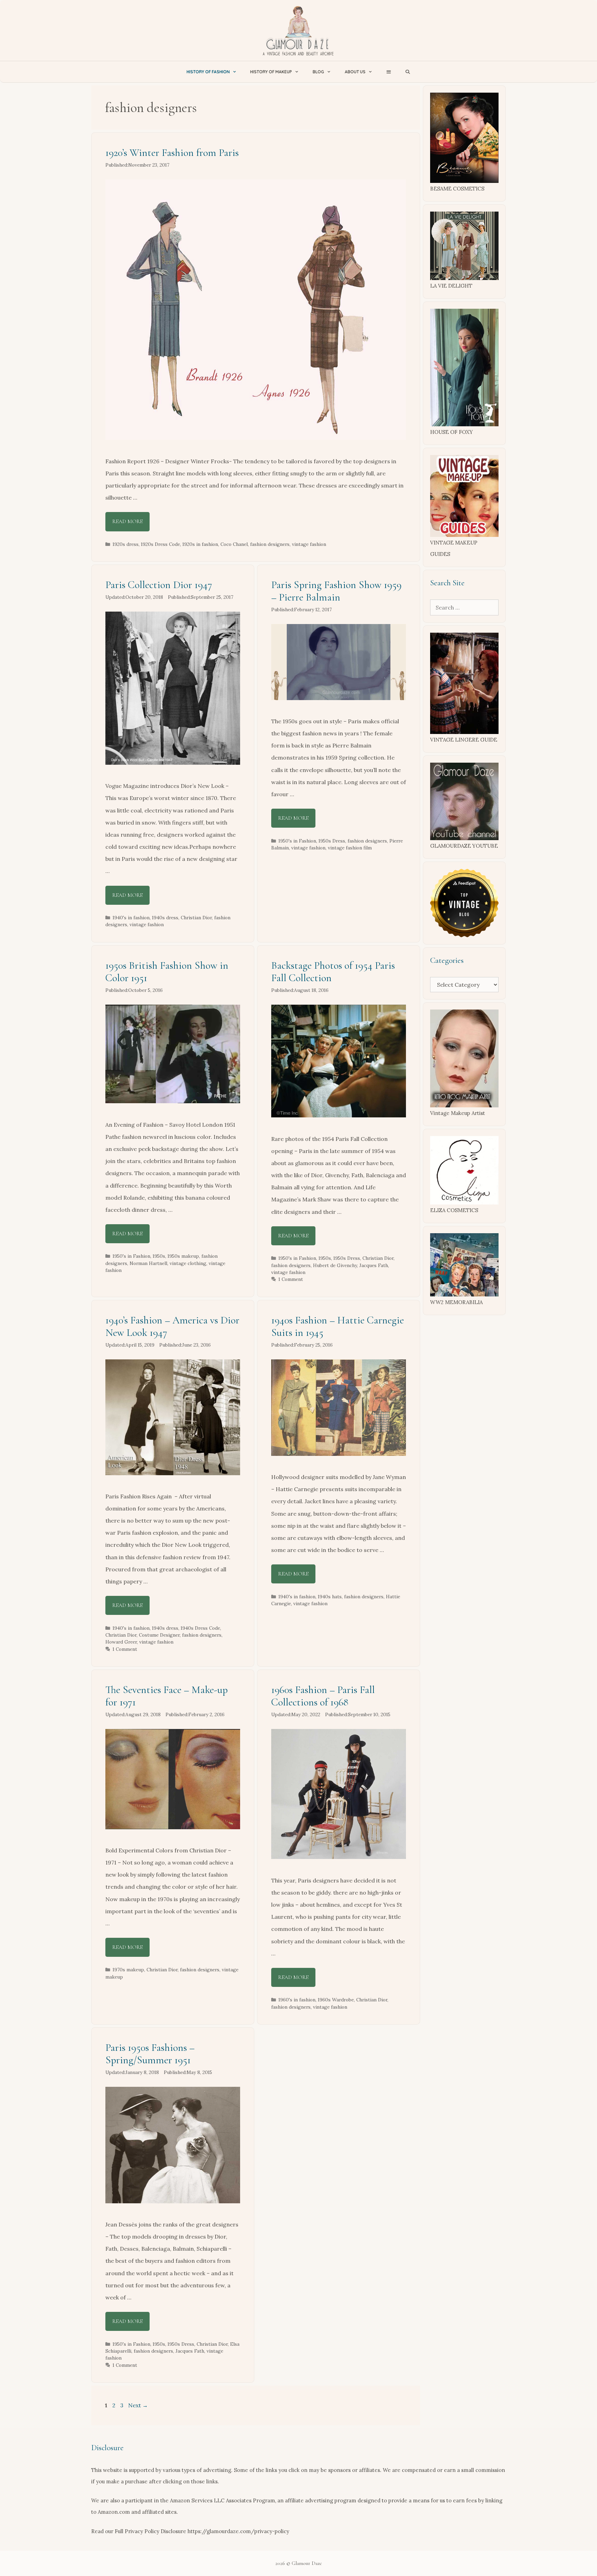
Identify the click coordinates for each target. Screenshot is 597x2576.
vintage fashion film (350, 848)
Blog (318, 72)
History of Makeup (271, 72)
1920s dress (126, 544)
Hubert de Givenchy (335, 1265)
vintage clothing (188, 1263)
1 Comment (291, 1279)
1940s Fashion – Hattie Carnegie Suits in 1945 (338, 1326)
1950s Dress (332, 841)
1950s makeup (183, 1256)
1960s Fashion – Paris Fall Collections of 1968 (323, 1696)
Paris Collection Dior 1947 (159, 585)
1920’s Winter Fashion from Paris (172, 153)
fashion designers (270, 544)
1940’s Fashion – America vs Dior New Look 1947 (172, 1326)
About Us (355, 72)
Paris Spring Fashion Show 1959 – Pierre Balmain (336, 591)
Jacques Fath (374, 1265)
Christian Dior (196, 918)
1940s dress (165, 918)
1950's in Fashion (297, 841)
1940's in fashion (131, 918)
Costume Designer (159, 1635)
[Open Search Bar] (408, 72)
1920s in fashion (200, 544)
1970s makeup (128, 1970)
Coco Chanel (234, 544)
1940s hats (330, 1597)
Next (138, 2405)
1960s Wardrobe (336, 2000)
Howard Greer (121, 1642)
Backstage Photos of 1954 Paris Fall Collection (333, 972)
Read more (127, 521)
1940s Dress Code (200, 1628)
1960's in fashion (297, 2000)
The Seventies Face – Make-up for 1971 (167, 1696)
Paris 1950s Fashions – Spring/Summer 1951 (150, 2054)
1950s (159, 1256)
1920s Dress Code (160, 544)
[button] (388, 72)
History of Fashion (208, 72)
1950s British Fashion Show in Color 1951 (167, 972)
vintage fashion (309, 544)
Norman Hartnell (148, 1263)
